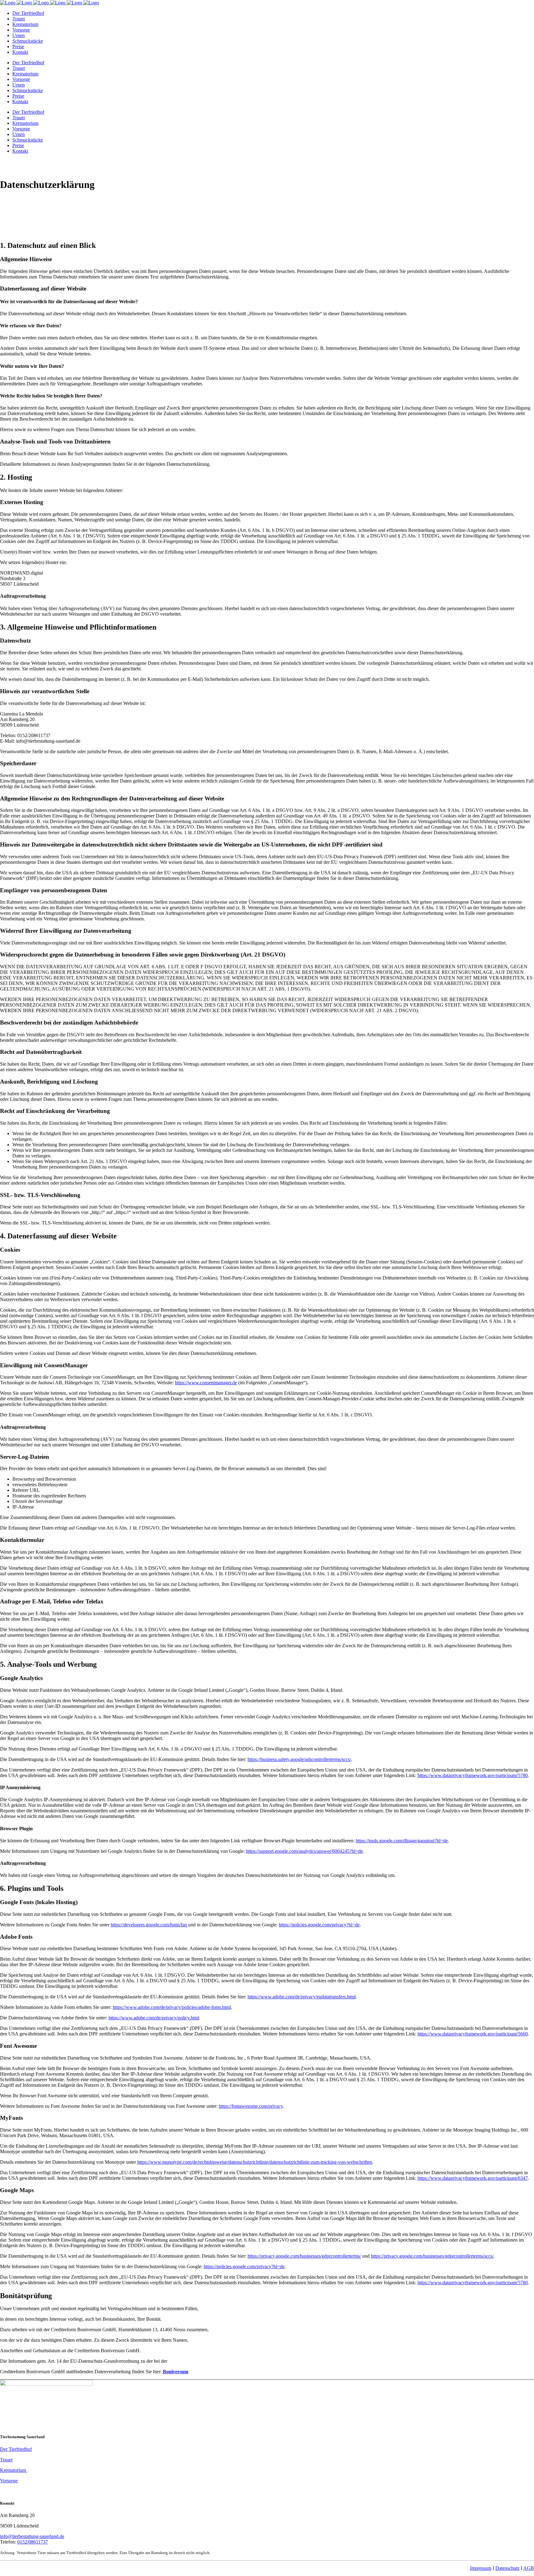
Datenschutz (507, 2568)
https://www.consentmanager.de (206, 1383)
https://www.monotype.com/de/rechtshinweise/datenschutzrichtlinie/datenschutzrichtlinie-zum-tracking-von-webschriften (255, 2162)
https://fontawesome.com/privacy (251, 2106)
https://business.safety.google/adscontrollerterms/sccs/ (299, 1759)
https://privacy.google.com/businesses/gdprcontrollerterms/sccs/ (432, 2256)
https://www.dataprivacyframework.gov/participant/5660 (473, 2034)
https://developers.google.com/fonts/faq (149, 1925)
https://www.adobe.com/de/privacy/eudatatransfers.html (302, 1997)
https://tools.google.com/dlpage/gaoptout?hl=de (402, 1841)
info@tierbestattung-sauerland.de (32, 2536)
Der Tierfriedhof (16, 2449)
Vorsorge (9, 2481)
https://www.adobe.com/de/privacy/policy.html (154, 2018)
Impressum (481, 2568)
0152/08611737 (33, 2542)
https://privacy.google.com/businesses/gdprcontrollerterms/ (304, 2256)
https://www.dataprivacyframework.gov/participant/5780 (473, 1775)
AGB (529, 2568)
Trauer (6, 2460)
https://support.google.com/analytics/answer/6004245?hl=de (304, 1851)
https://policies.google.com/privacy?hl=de (319, 1925)
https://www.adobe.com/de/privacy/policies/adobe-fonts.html (172, 2007)
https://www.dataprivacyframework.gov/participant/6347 (473, 2178)
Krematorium (14, 2470)
